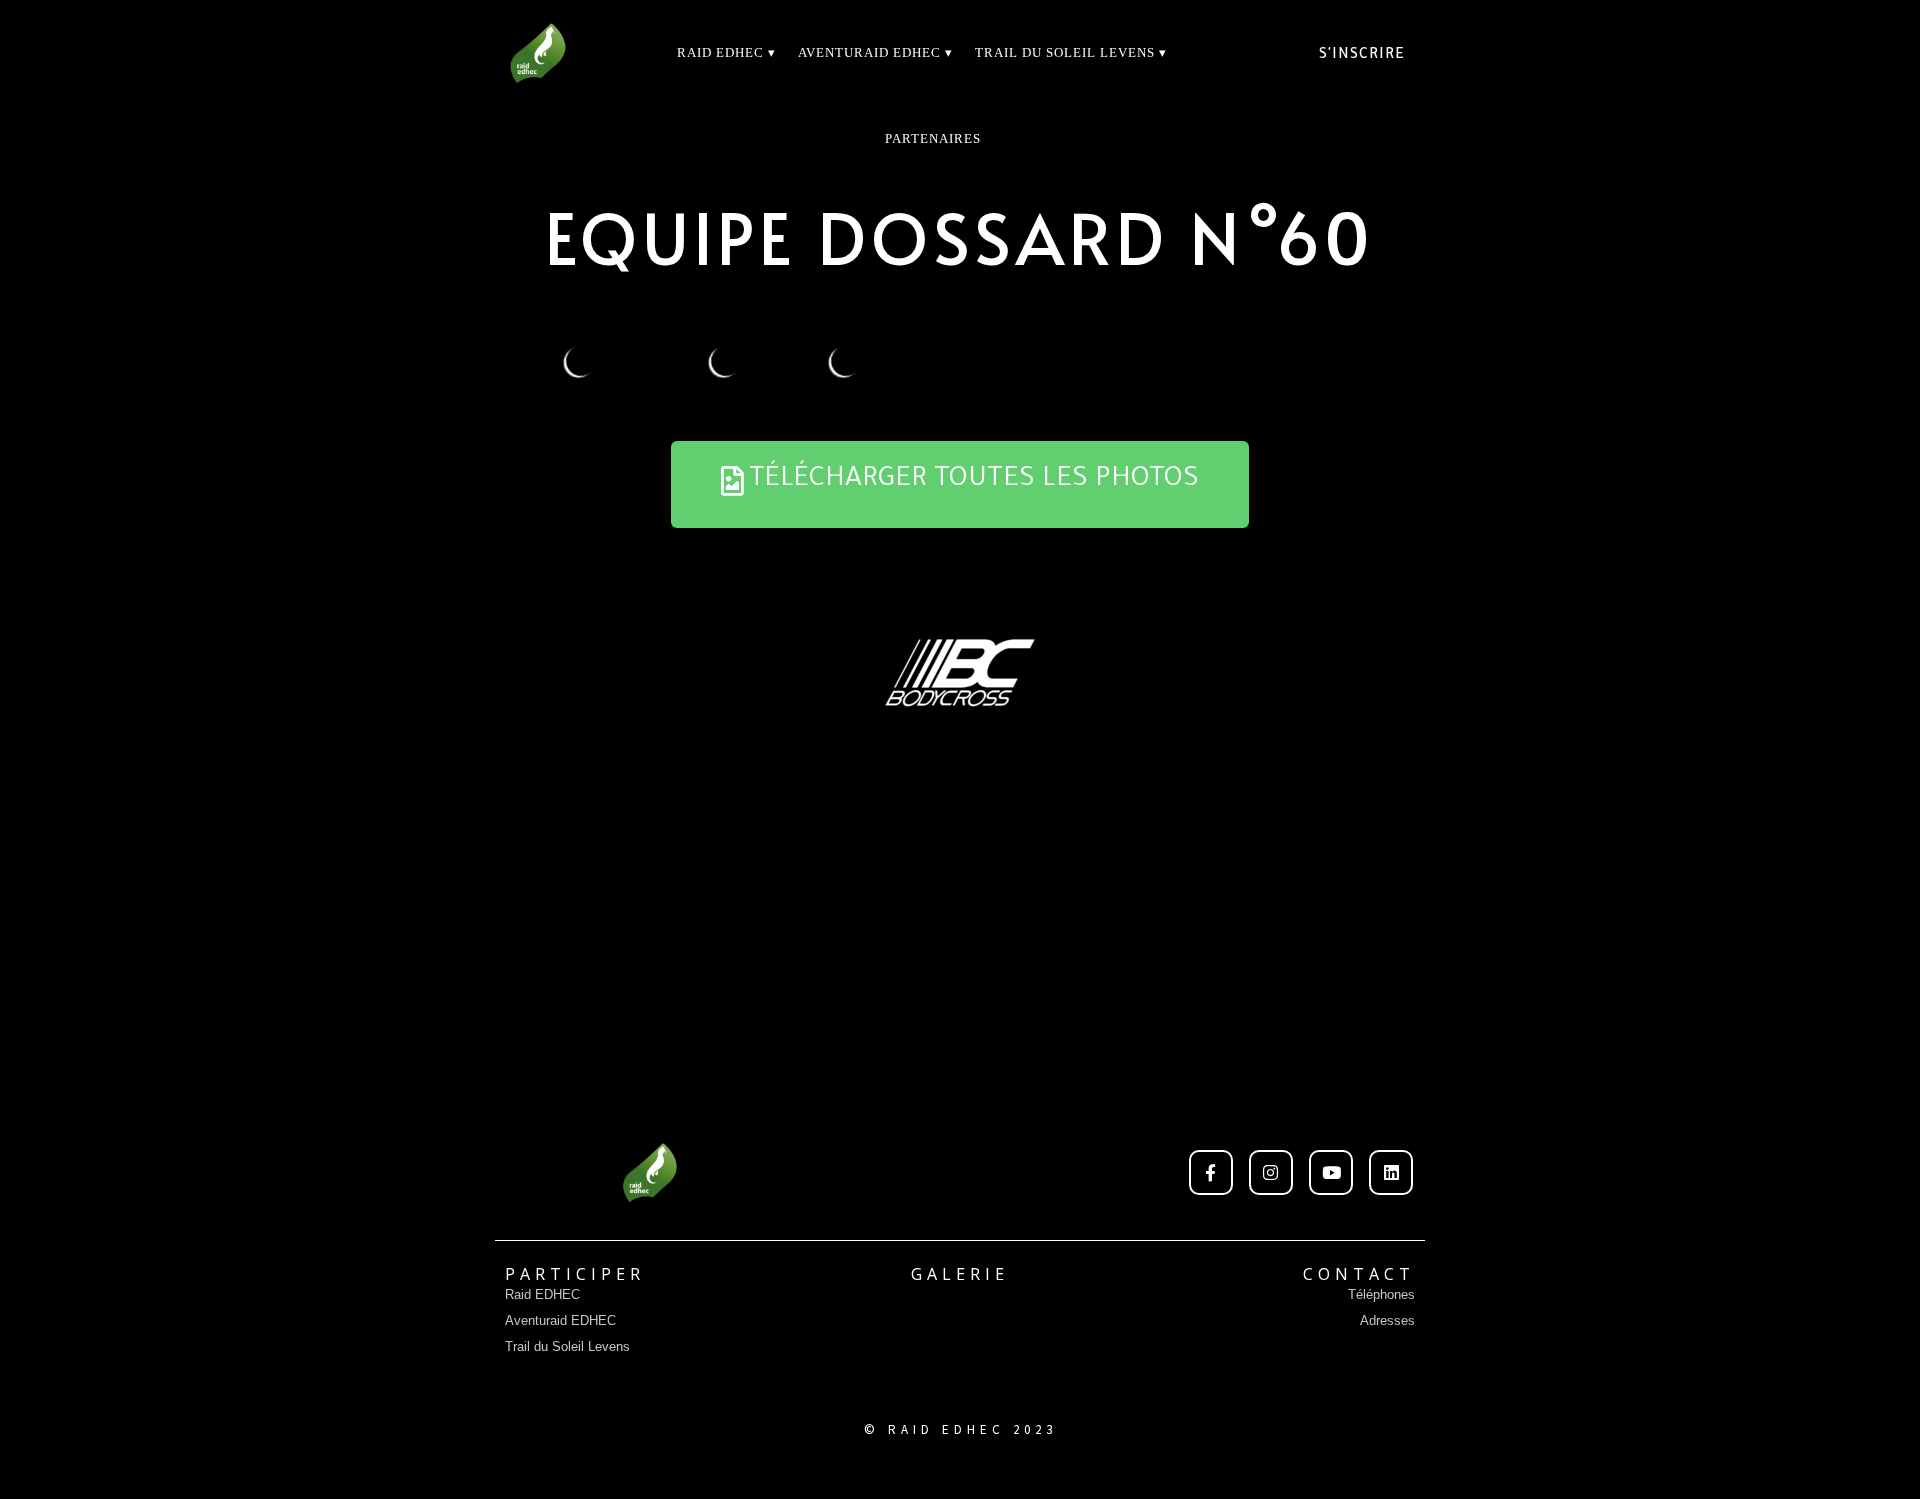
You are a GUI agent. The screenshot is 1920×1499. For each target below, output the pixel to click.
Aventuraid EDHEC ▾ (875, 52)
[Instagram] (1271, 1172)
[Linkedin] (1391, 1172)
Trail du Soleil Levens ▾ (1071, 52)
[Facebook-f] (1211, 1172)
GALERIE (960, 1274)
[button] (960, 484)
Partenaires (933, 138)
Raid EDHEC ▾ (726, 52)
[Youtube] (1331, 1172)
